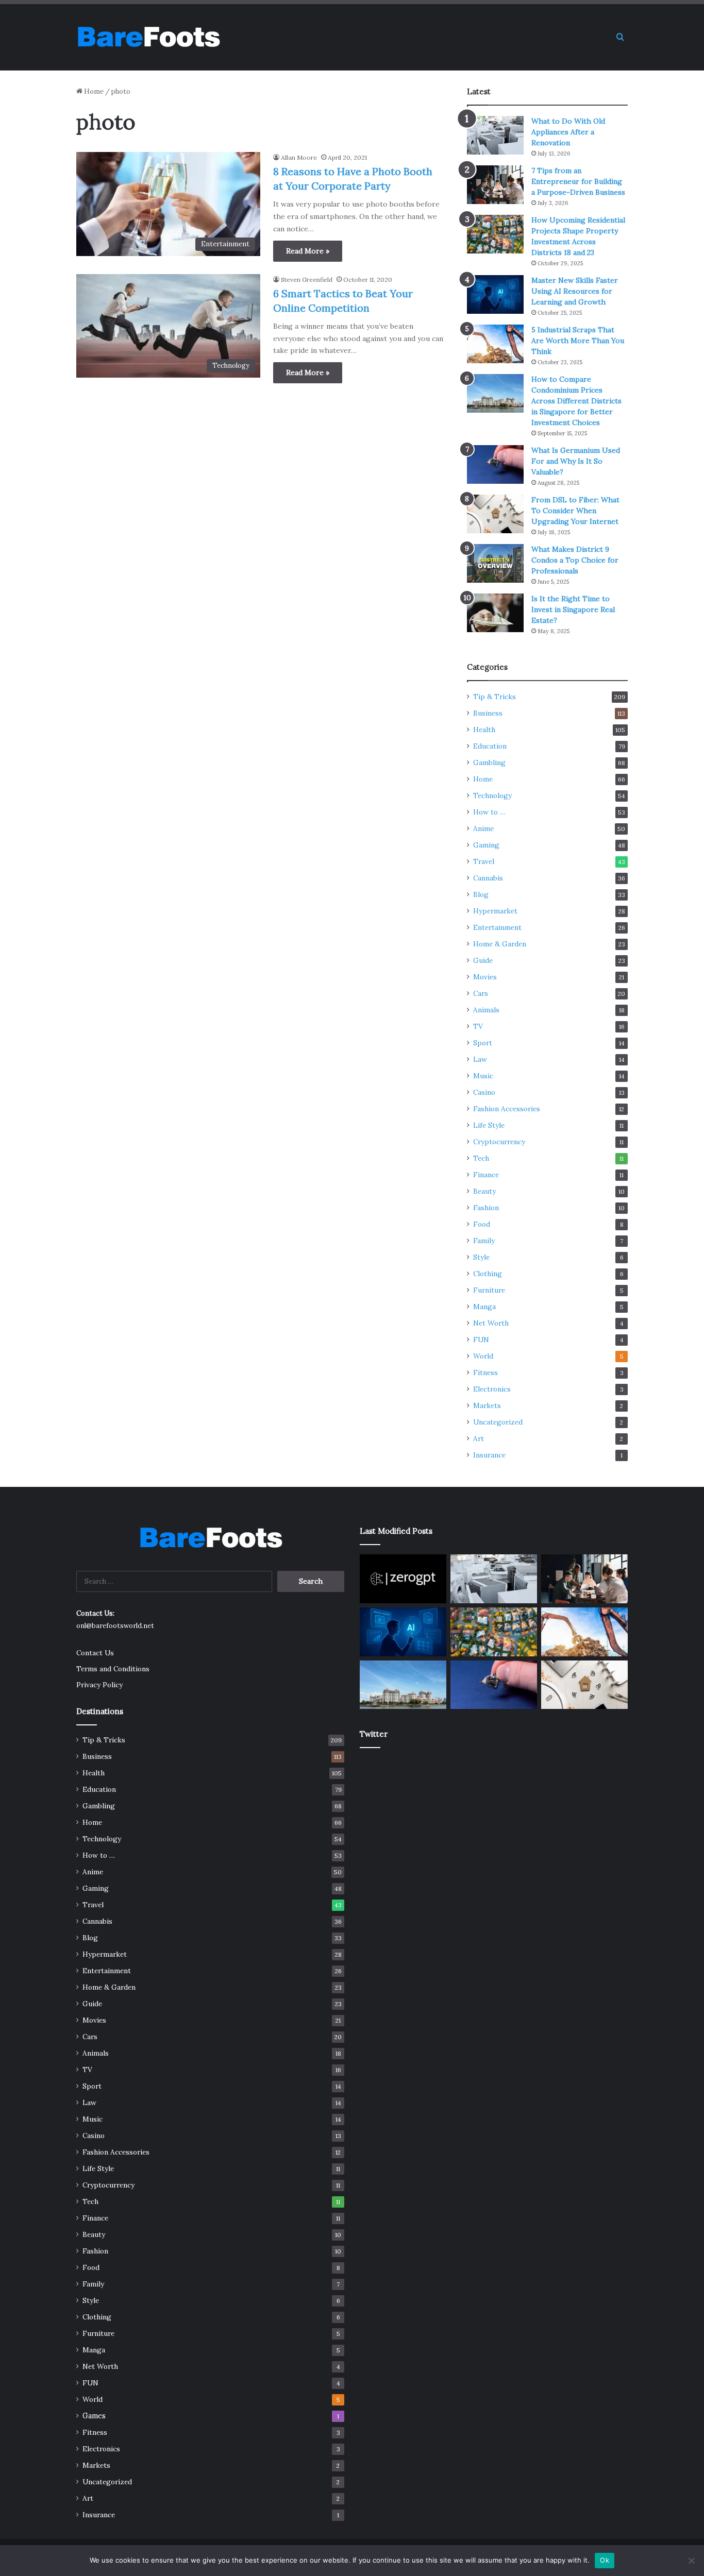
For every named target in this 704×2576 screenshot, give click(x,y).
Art (479, 1438)
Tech (481, 1158)
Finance (486, 1175)
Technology (492, 795)
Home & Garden (500, 944)
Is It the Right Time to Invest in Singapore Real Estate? (573, 609)
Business (488, 713)
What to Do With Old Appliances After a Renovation (568, 132)
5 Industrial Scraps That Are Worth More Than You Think (578, 341)
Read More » (308, 251)
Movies (485, 977)
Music (483, 1076)
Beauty (484, 1191)
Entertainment (497, 927)
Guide (483, 960)
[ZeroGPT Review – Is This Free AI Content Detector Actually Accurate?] (403, 1579)
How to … (489, 812)
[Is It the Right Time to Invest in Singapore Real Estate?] (495, 613)
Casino (484, 1092)
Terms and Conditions (113, 1669)
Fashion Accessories (507, 1109)
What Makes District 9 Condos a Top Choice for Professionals (575, 560)
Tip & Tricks (495, 697)
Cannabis (488, 878)
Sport (483, 1043)
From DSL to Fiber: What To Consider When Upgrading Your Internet (575, 511)
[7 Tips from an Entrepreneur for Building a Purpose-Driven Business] (495, 185)
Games (94, 2416)
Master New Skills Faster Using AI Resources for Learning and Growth (575, 291)
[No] (691, 2561)
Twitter (374, 1734)
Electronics (492, 1389)
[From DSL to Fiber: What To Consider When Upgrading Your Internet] (495, 514)
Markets (487, 1405)
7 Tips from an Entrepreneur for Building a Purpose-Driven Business (578, 181)
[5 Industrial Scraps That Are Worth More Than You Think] (495, 344)
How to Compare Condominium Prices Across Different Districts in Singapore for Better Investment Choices (576, 401)
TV (478, 1026)
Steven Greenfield (307, 279)
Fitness (485, 1372)
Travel (484, 861)
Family (484, 1241)
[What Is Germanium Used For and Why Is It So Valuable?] (495, 464)
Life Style (489, 1125)
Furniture (489, 1290)
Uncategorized (498, 1422)
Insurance (489, 1455)
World (483, 1356)
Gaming (486, 845)
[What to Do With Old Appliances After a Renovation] (495, 135)
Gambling (489, 762)
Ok (605, 2560)
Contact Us (95, 1653)
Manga (484, 1307)
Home (93, 91)
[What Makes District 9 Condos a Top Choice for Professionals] (495, 563)
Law (480, 1059)
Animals (486, 1010)
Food (482, 1224)
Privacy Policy (99, 1685)
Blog (481, 894)
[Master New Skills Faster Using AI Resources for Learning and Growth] (495, 294)
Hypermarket (495, 911)
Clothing (488, 1274)
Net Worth (491, 1323)
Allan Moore (299, 157)
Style (481, 1257)
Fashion (486, 1208)
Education (490, 746)
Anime (483, 828)
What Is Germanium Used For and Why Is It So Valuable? (576, 461)
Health (484, 730)
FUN (481, 1340)
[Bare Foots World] (148, 37)
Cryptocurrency (499, 1142)
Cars (481, 993)
